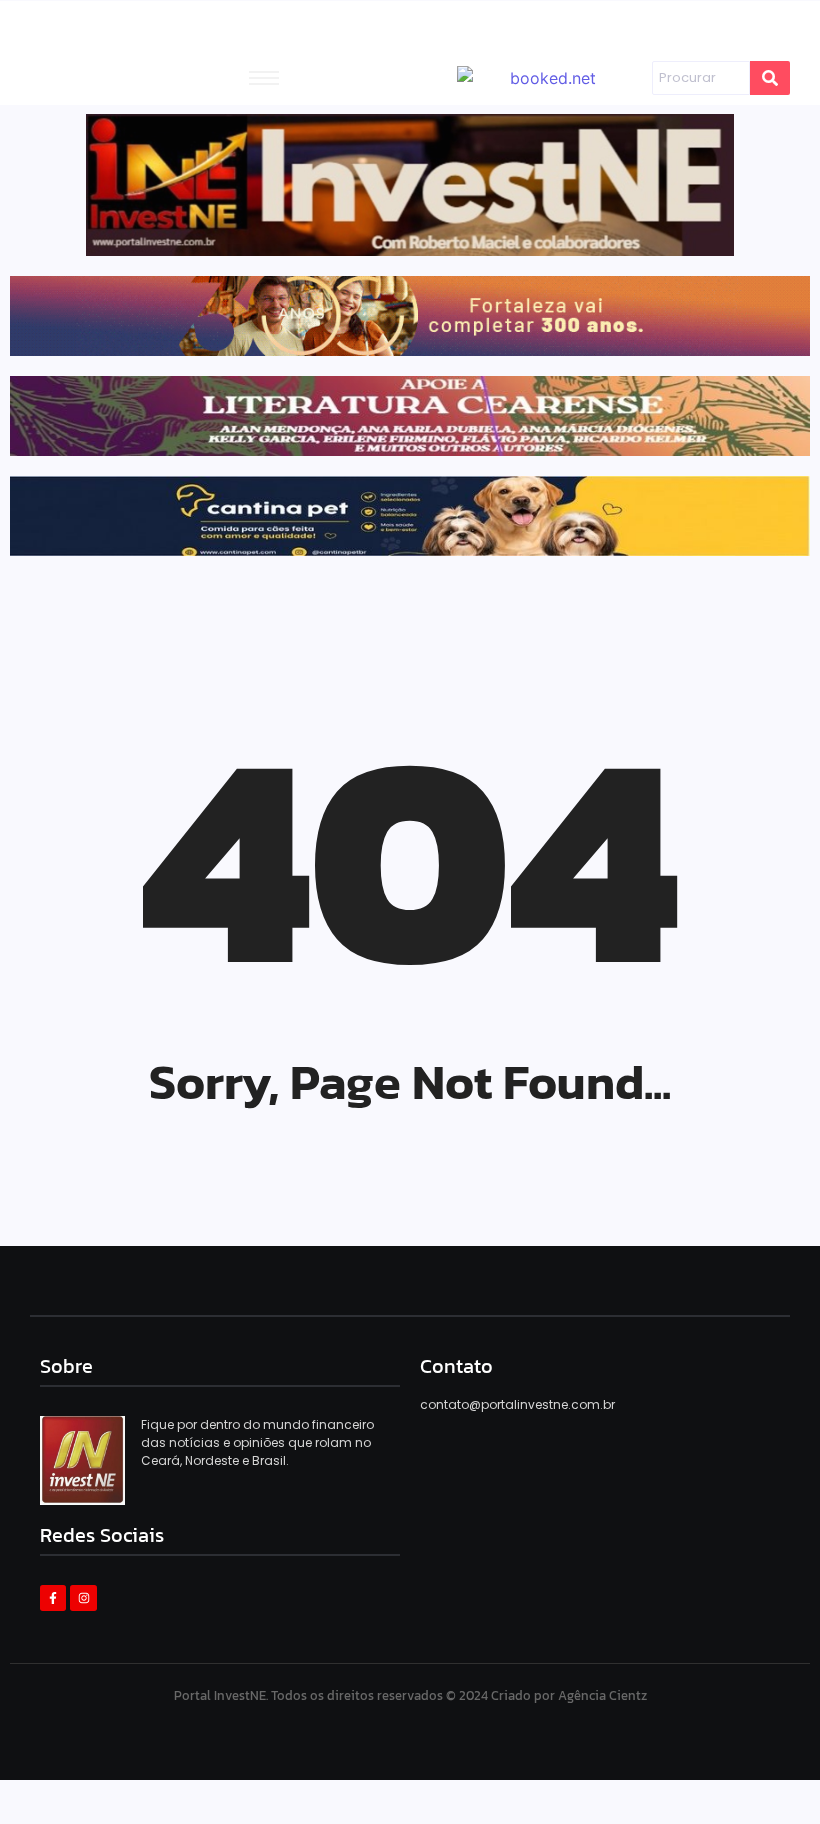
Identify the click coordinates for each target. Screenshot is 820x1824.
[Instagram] (83, 1598)
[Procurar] (770, 78)
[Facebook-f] (53, 1598)
